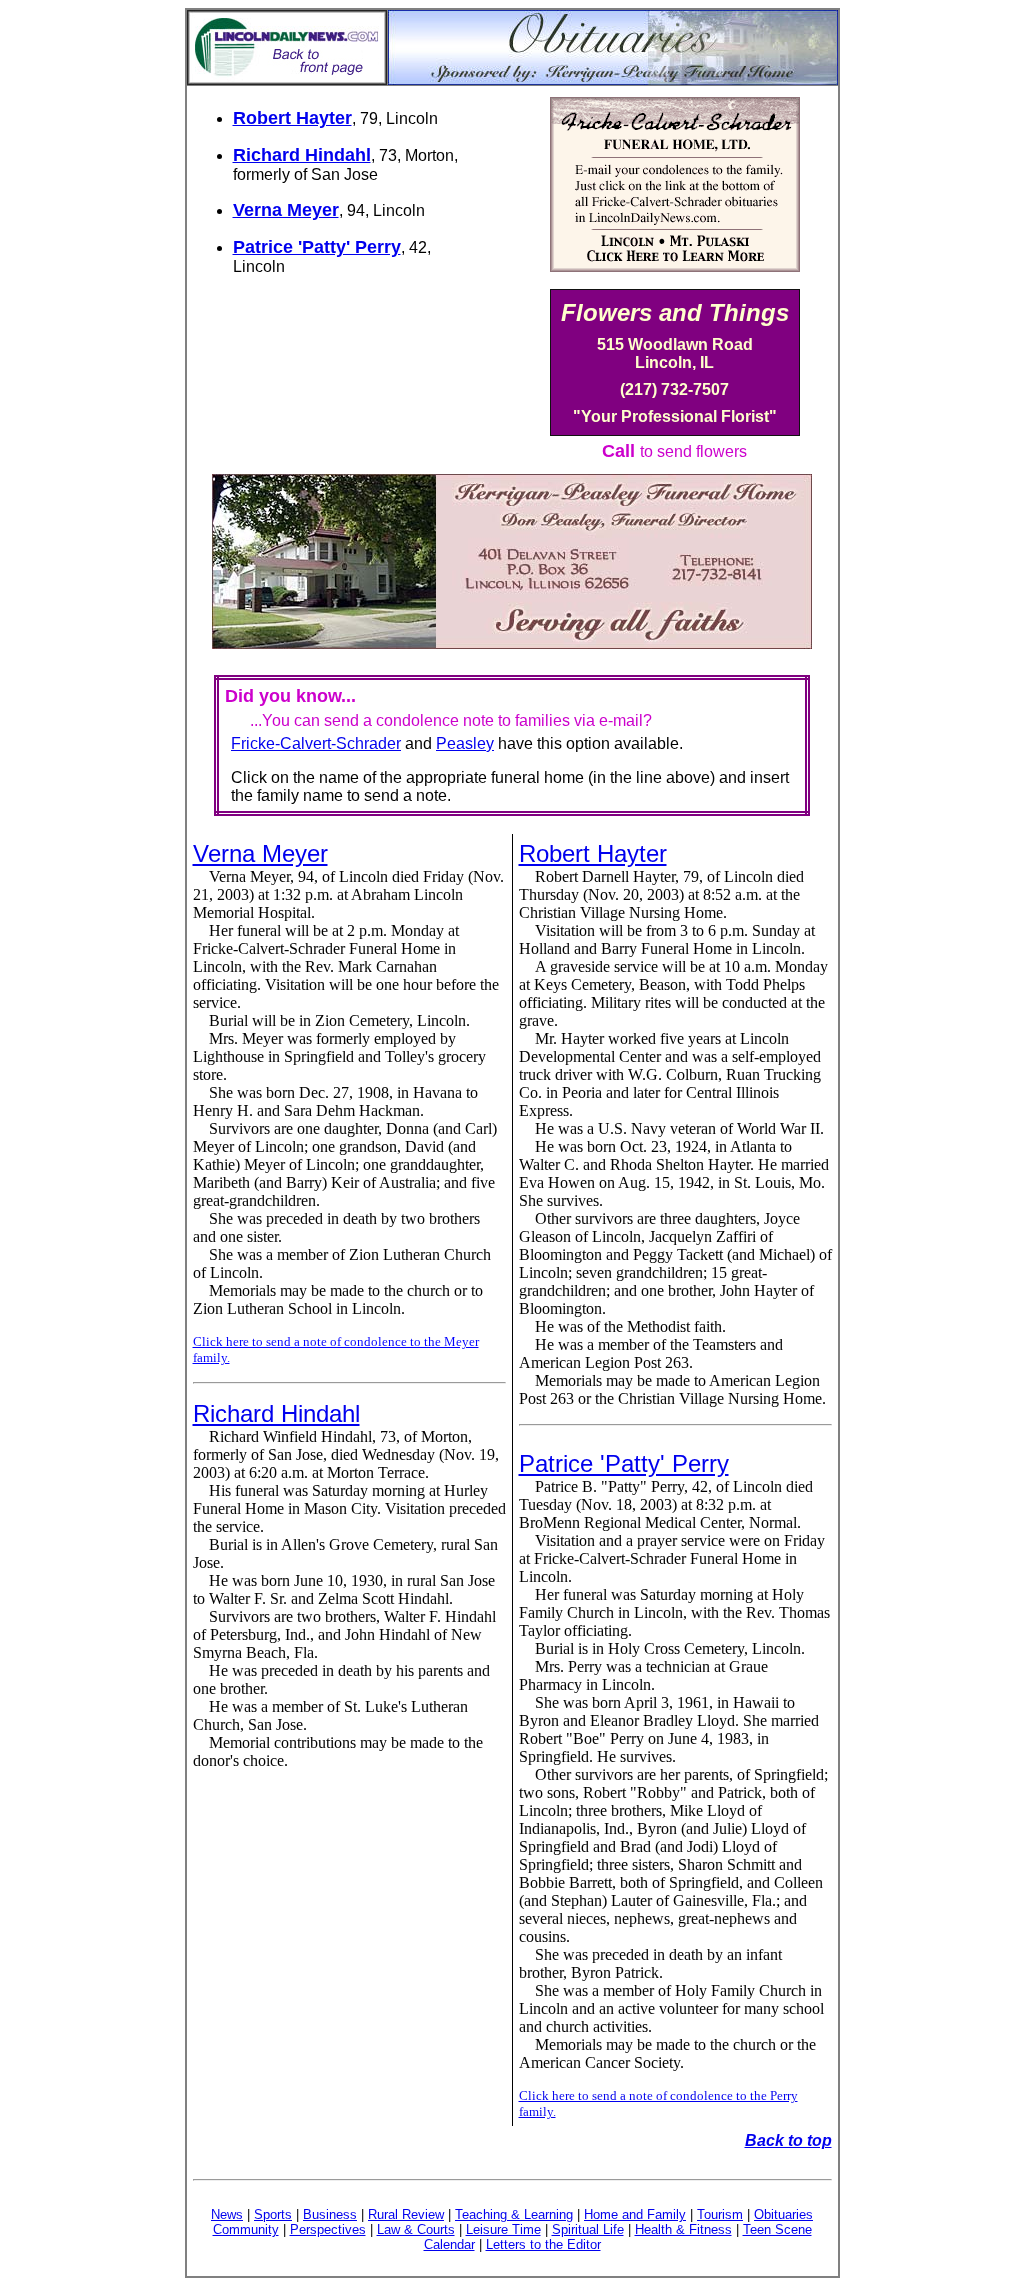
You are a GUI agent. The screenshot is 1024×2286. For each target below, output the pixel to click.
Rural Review (406, 2214)
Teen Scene (777, 2229)
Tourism (720, 2214)
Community (246, 2229)
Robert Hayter (292, 118)
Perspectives (328, 2229)
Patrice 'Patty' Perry (317, 247)
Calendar (449, 2244)
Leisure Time (503, 2229)
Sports (273, 2214)
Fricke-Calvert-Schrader (316, 743)
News (227, 2214)
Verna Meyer (286, 210)
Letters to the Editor (543, 2244)
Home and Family (635, 2214)
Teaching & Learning (514, 2214)
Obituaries (783, 2214)
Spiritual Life (588, 2229)
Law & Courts (416, 2229)
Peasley (465, 743)
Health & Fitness (683, 2229)
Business (330, 2214)
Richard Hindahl (302, 155)
